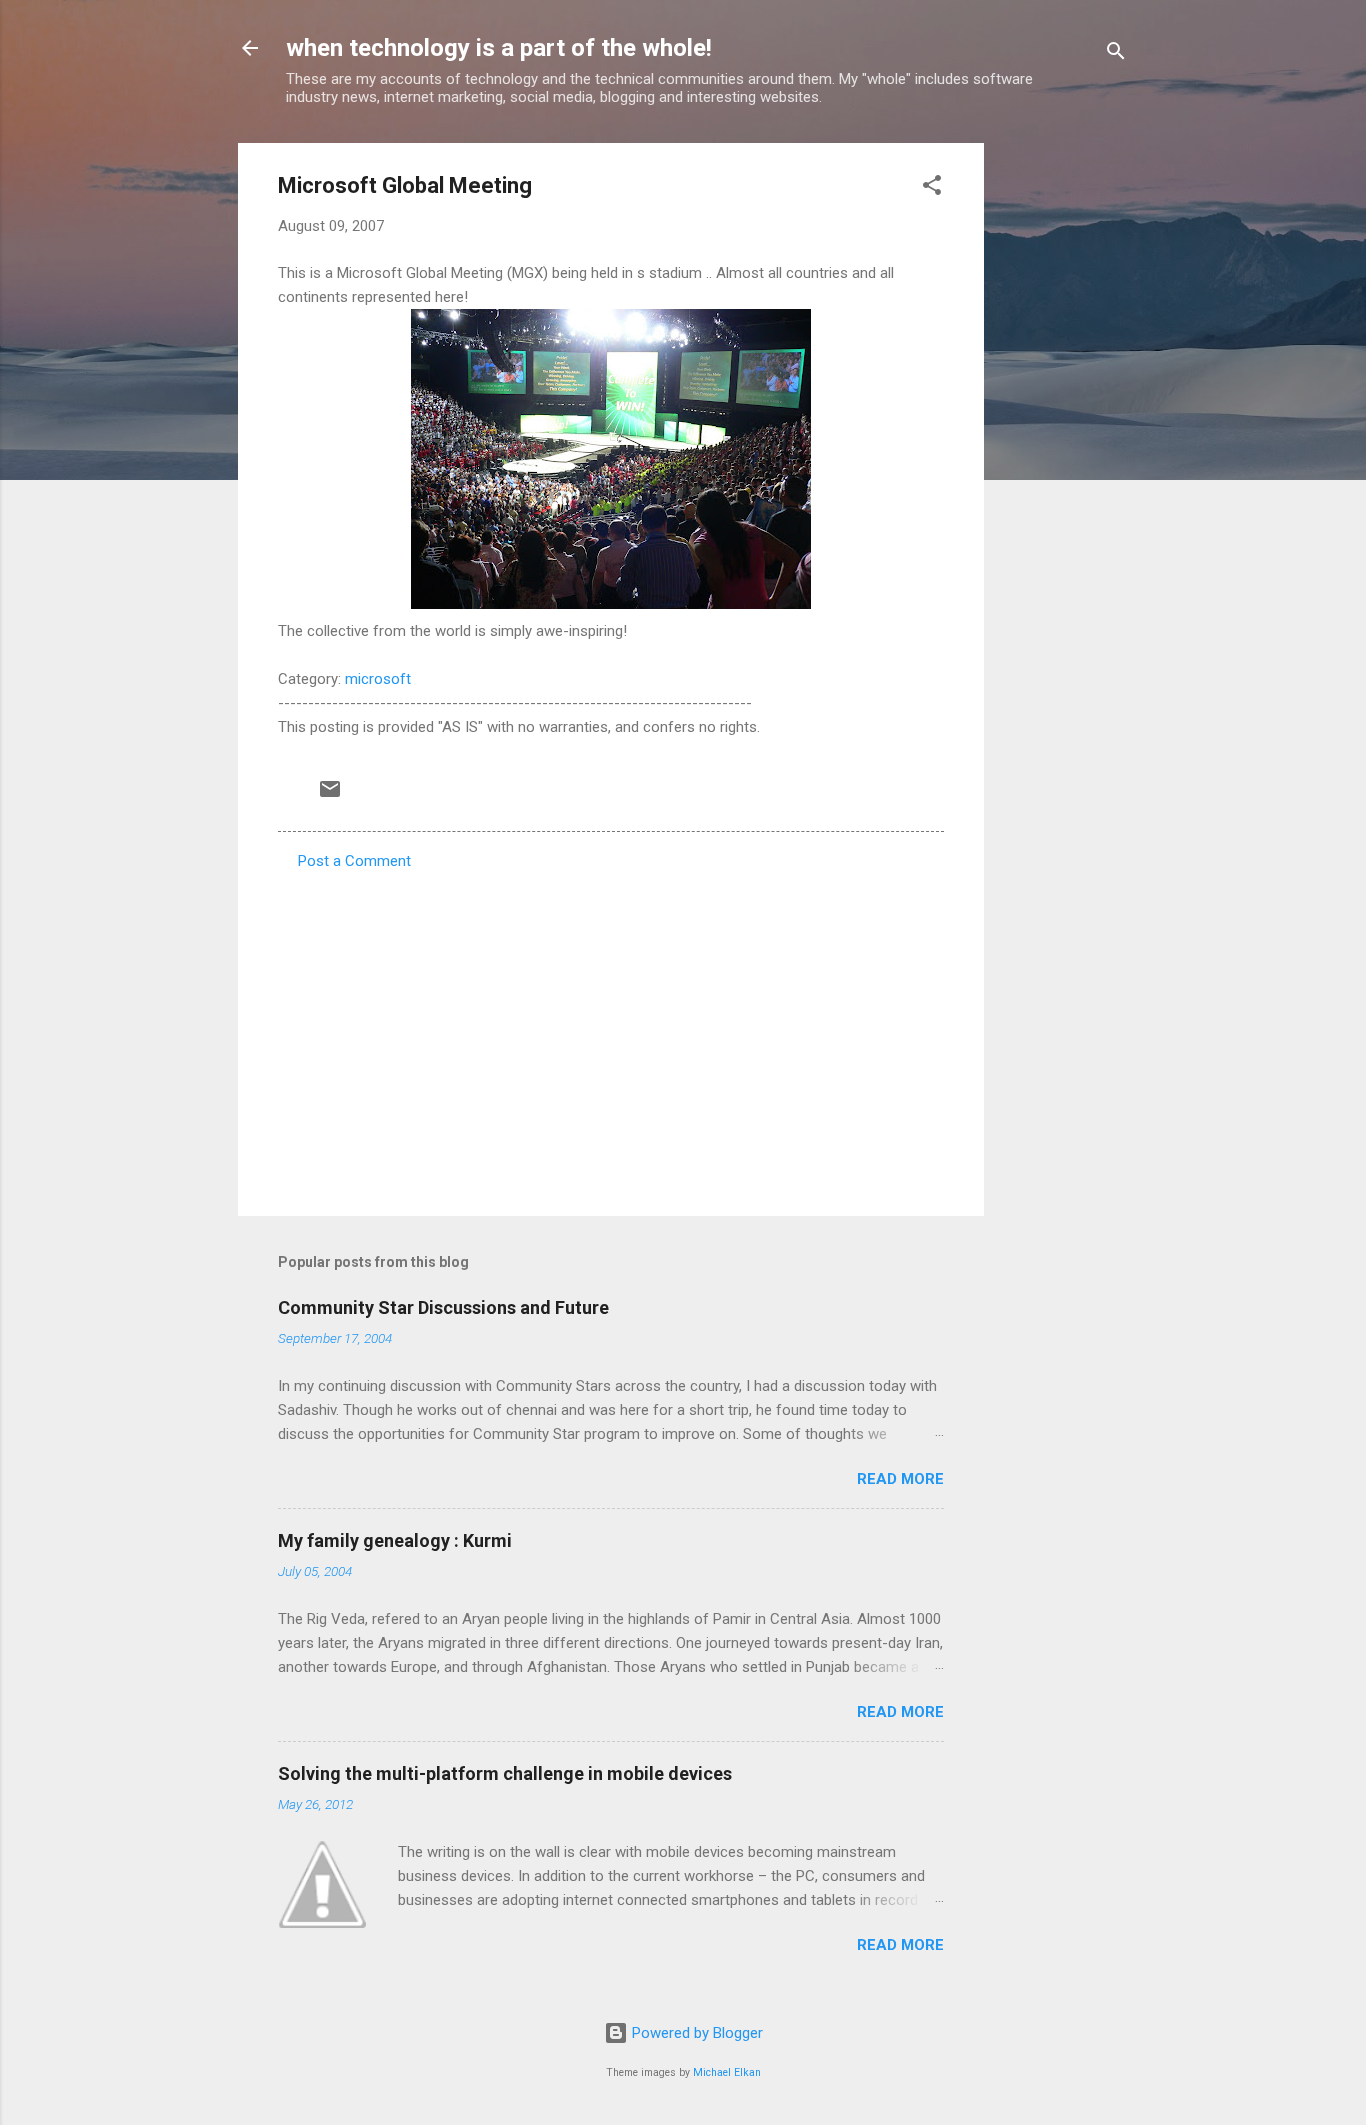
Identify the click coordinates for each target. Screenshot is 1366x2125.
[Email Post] (330, 796)
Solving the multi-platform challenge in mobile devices (505, 1773)
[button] (932, 188)
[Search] (1116, 54)
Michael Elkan (727, 2072)
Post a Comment (354, 861)
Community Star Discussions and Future (443, 1307)
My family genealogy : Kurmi (395, 1540)
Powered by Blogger (695, 2033)
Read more (900, 1479)
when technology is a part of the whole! (499, 48)
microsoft (378, 679)
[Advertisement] (1064, 443)
